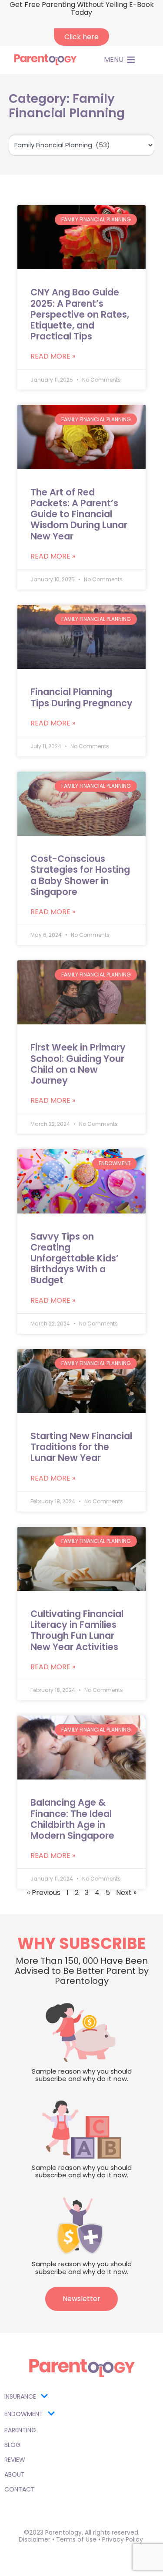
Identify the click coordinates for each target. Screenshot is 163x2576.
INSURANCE (20, 2396)
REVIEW (15, 2460)
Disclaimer (35, 2539)
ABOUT (15, 2474)
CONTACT (20, 2489)
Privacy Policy (123, 2539)
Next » (126, 1893)
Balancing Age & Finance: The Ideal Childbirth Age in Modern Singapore (72, 1819)
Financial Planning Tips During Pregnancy (81, 697)
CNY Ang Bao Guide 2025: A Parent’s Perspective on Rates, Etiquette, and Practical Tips (80, 314)
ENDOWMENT (24, 2414)
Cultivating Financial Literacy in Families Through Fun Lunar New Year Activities (77, 1630)
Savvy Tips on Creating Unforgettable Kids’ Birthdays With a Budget (75, 1258)
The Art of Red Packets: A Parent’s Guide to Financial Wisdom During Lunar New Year (79, 514)
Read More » (53, 356)
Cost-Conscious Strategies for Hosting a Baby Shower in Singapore (80, 875)
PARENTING (20, 2430)
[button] (114, 60)
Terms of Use (76, 2539)
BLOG (12, 2445)
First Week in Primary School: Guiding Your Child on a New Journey (78, 1064)
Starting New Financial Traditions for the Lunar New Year (81, 1447)
